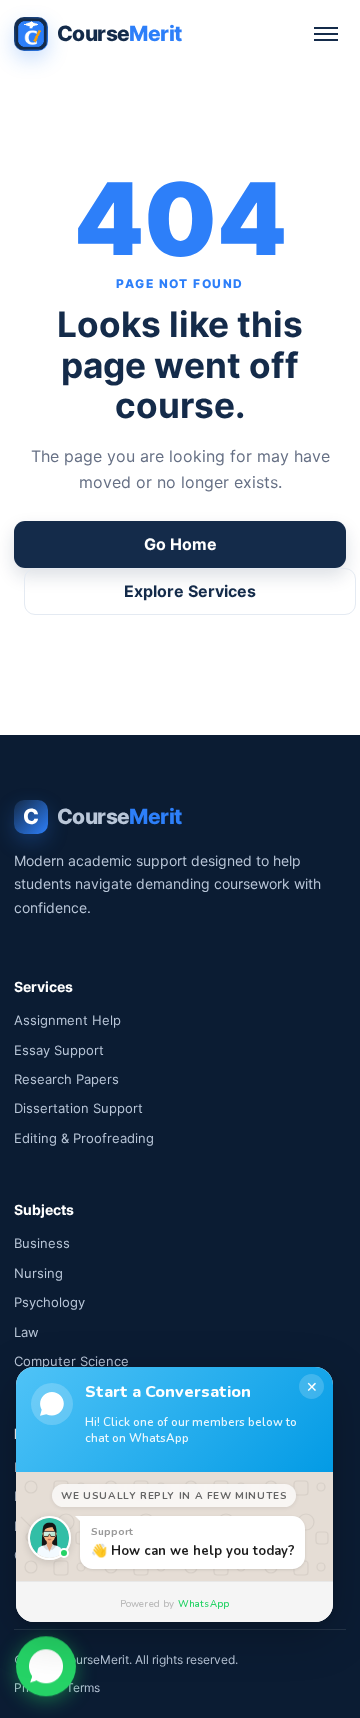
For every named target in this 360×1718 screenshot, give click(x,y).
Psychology (49, 1302)
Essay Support (59, 1050)
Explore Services (190, 591)
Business (42, 1243)
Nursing (38, 1273)
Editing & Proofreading (84, 1138)
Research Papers (66, 1079)
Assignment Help (67, 1020)
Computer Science (71, 1361)
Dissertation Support (78, 1108)
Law (26, 1332)
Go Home (180, 544)
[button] (46, 1664)
